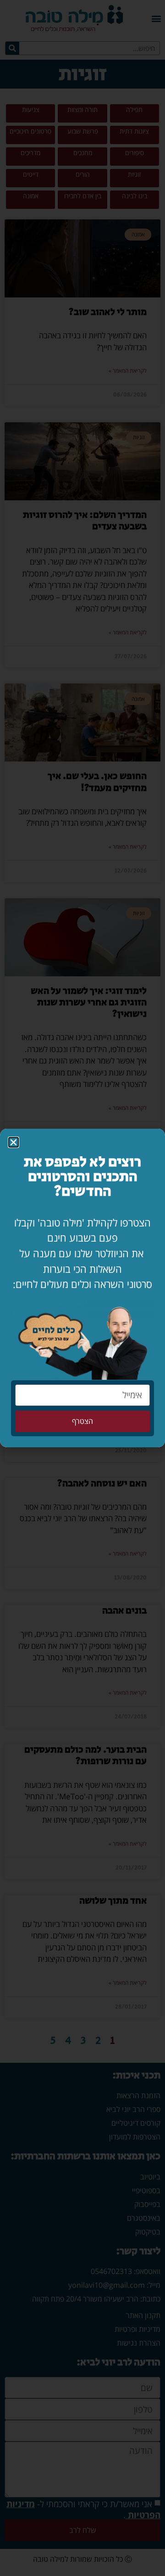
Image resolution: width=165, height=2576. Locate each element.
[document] (82, 1288)
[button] (14, 1142)
